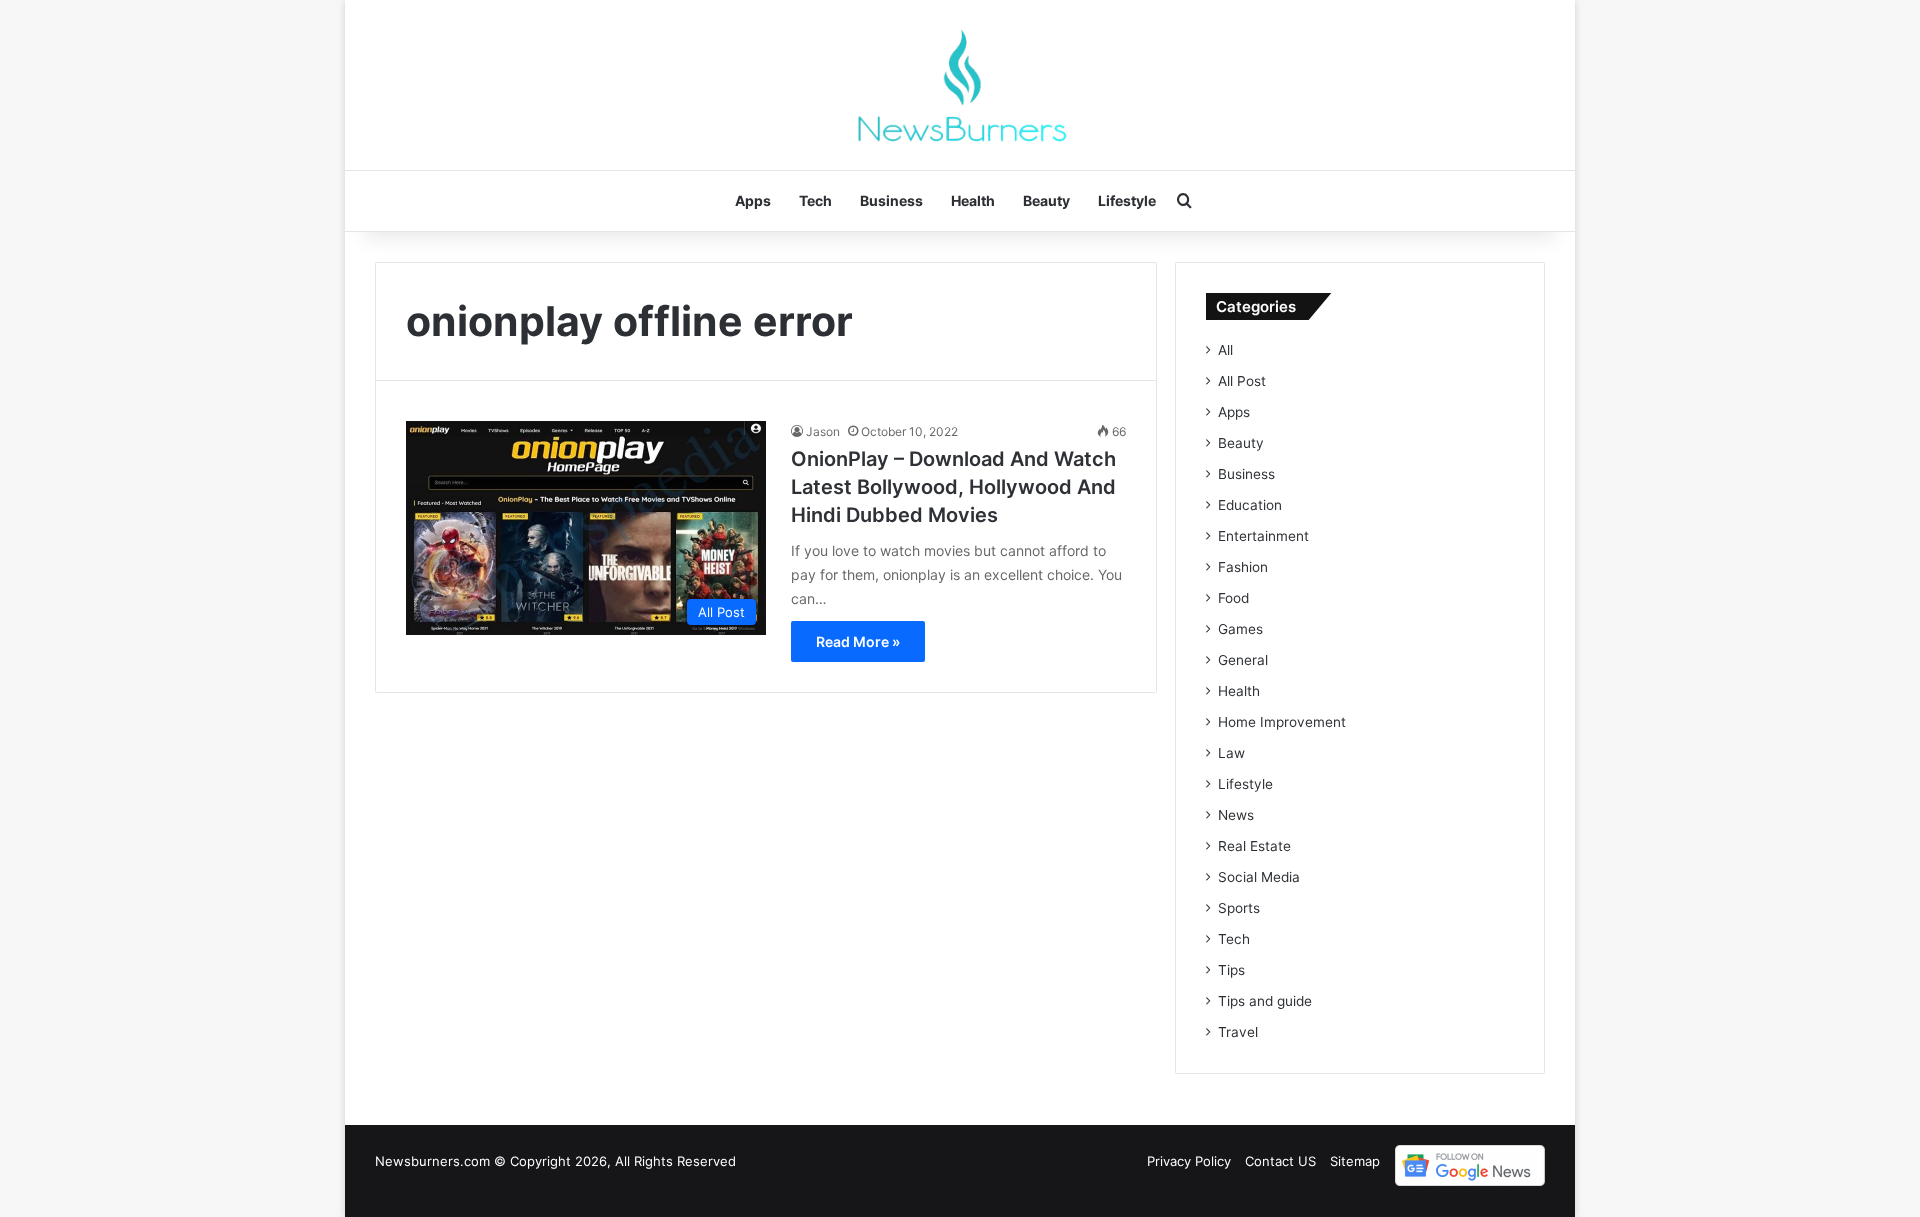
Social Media (1259, 877)
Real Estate (1254, 846)
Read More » (858, 641)
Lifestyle (1127, 200)
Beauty (1046, 200)
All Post (1242, 381)
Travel (1238, 1032)
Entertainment (1263, 536)
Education (1250, 505)
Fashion (1243, 567)
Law (1231, 753)
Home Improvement (1282, 722)
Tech (815, 200)
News (1236, 815)
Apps (753, 200)
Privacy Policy (1189, 1161)
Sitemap (1355, 1161)
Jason (823, 431)
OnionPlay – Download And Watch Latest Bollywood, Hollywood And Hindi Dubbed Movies (953, 487)
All (1225, 350)
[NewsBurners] (959, 85)
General (1243, 660)
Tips (1231, 970)
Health (973, 200)
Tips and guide (1265, 1001)
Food (1233, 598)
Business (891, 200)
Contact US (1280, 1161)
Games (1240, 629)
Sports (1239, 908)
